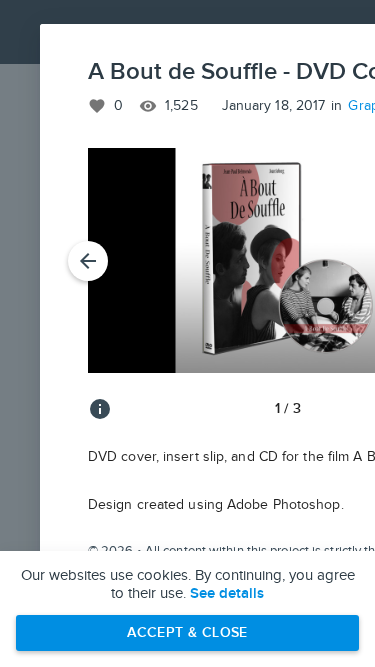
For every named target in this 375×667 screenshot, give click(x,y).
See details (227, 594)
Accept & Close (187, 632)
